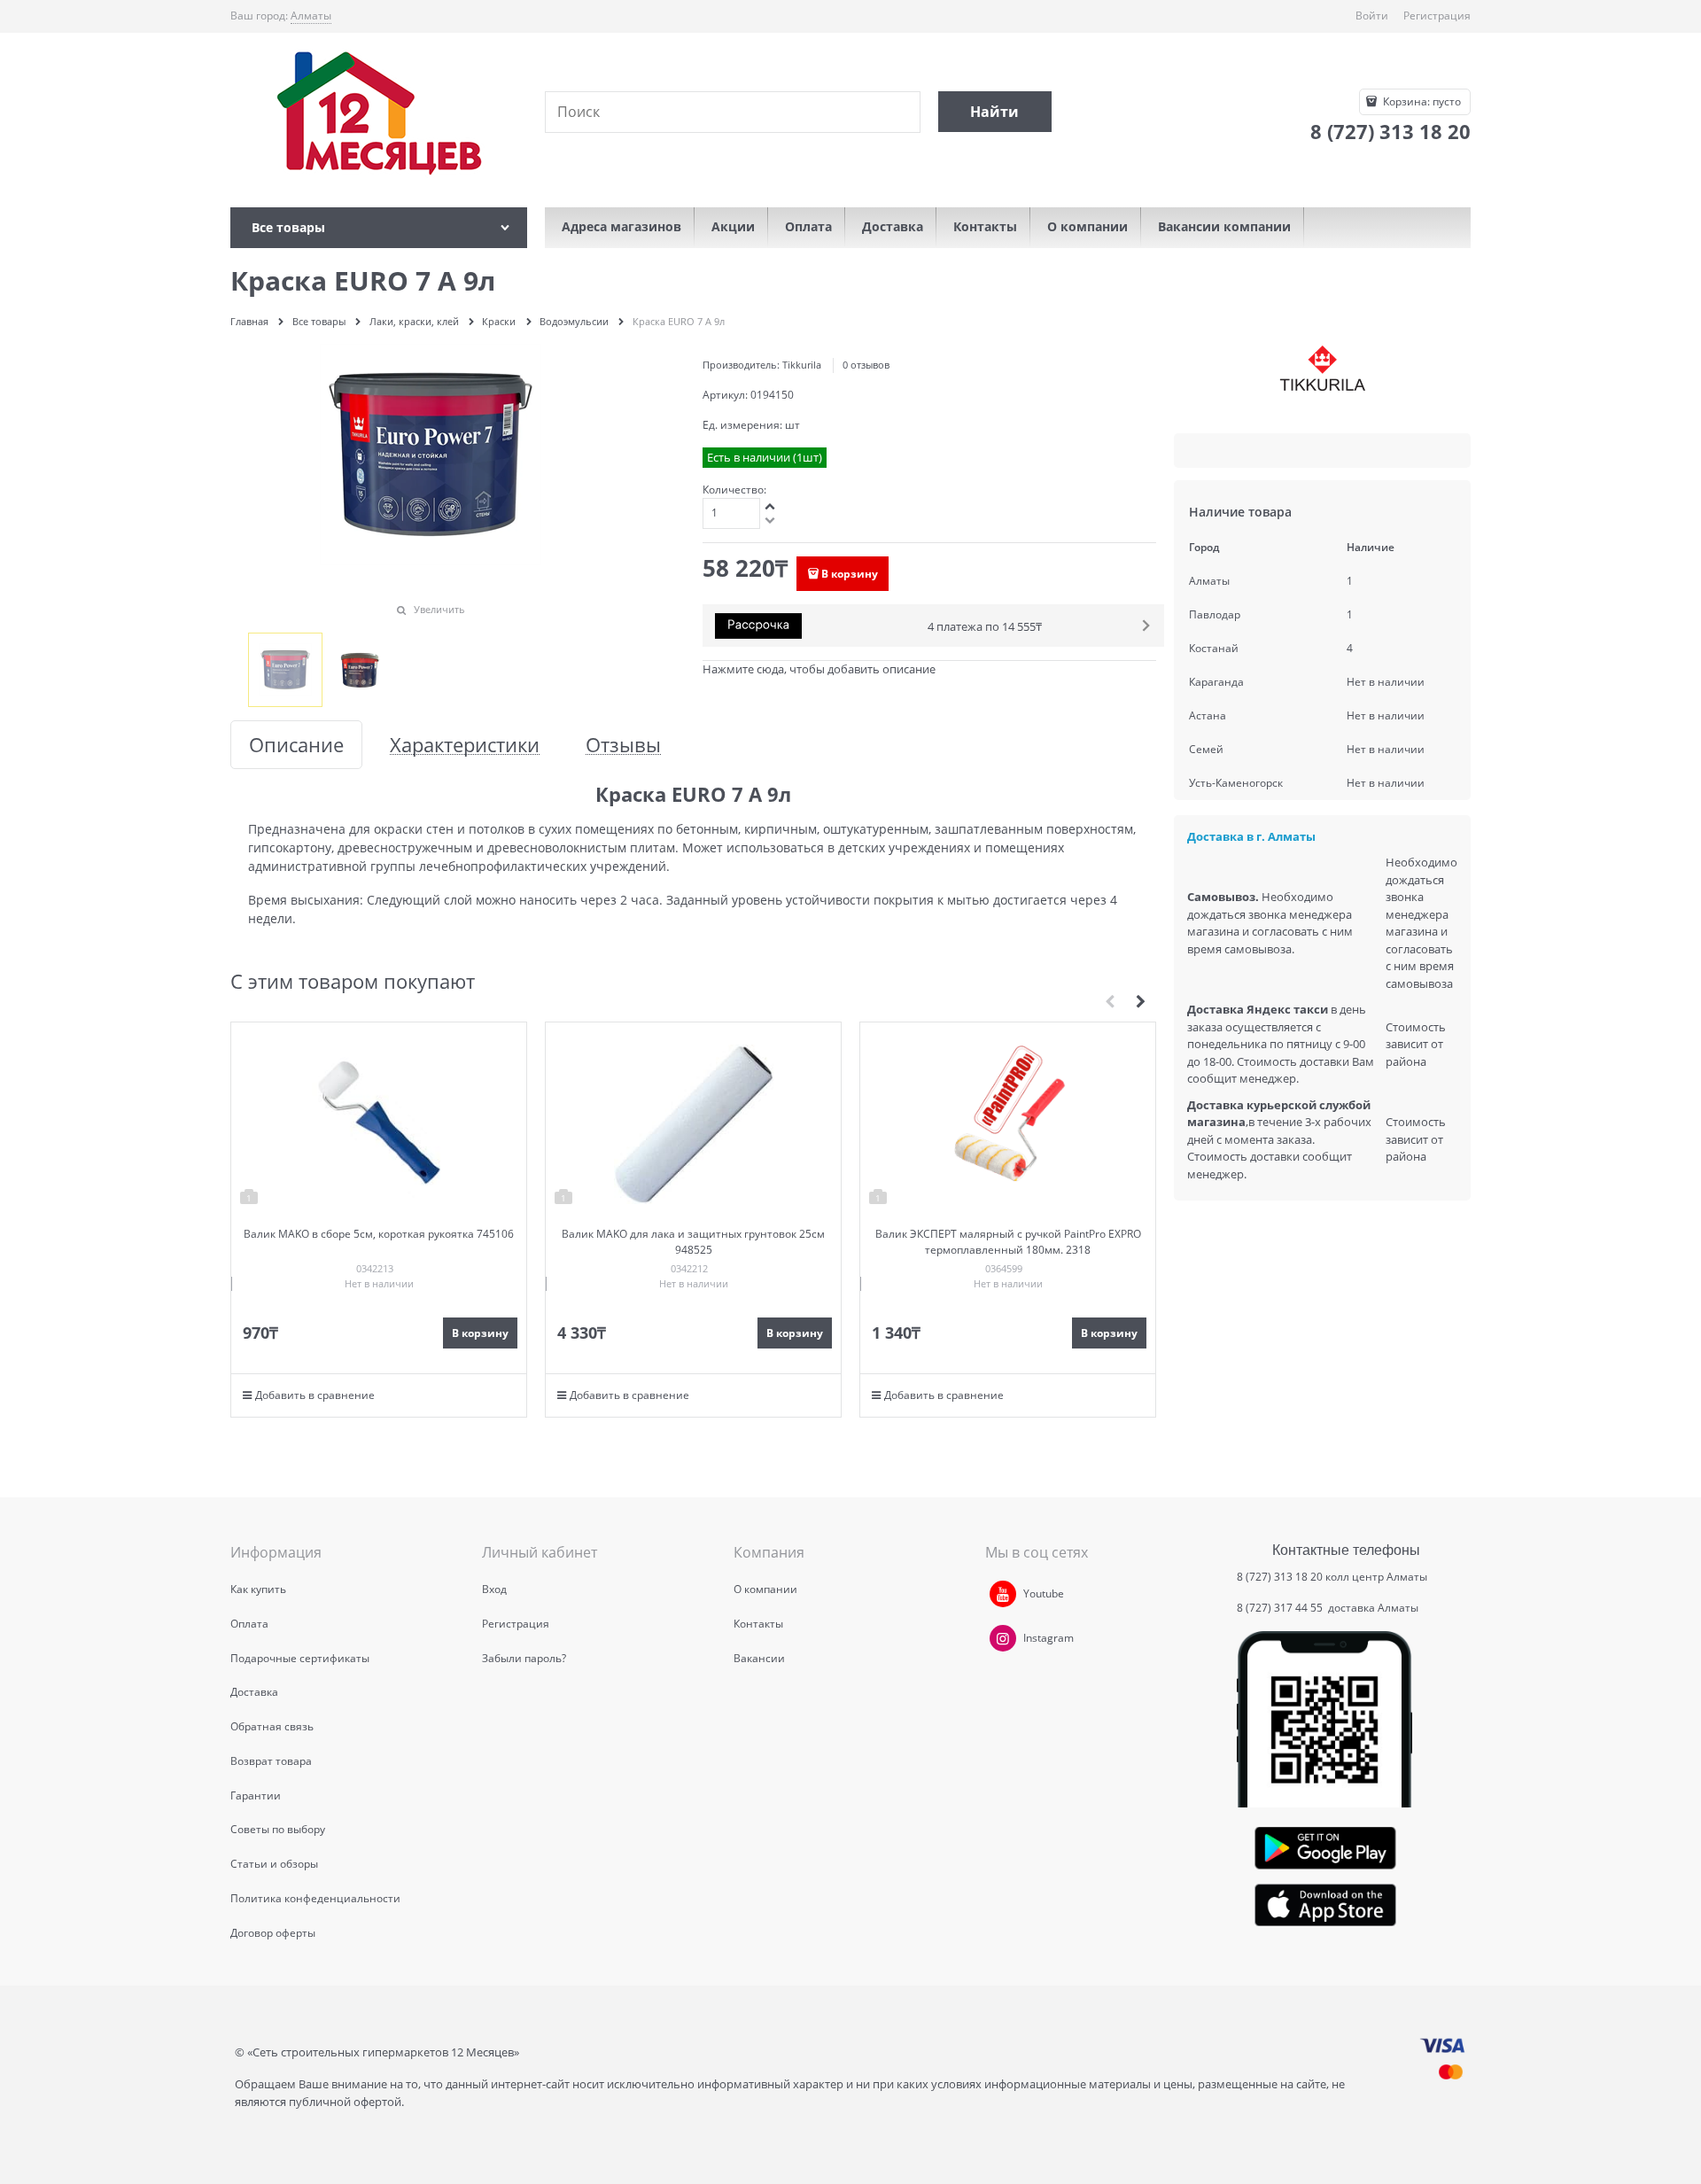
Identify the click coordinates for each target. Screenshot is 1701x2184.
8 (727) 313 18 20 (1280, 1577)
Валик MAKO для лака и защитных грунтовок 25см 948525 (693, 1242)
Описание (296, 745)
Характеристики (465, 745)
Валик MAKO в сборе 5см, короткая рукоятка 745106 (379, 1234)
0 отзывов (866, 365)
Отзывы (623, 745)
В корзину (850, 574)
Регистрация (1437, 16)
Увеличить (439, 609)
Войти (1372, 16)
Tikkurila (802, 365)
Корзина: (1421, 101)
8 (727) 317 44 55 (1281, 1608)
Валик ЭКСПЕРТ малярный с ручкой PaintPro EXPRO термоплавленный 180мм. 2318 (1008, 1242)
